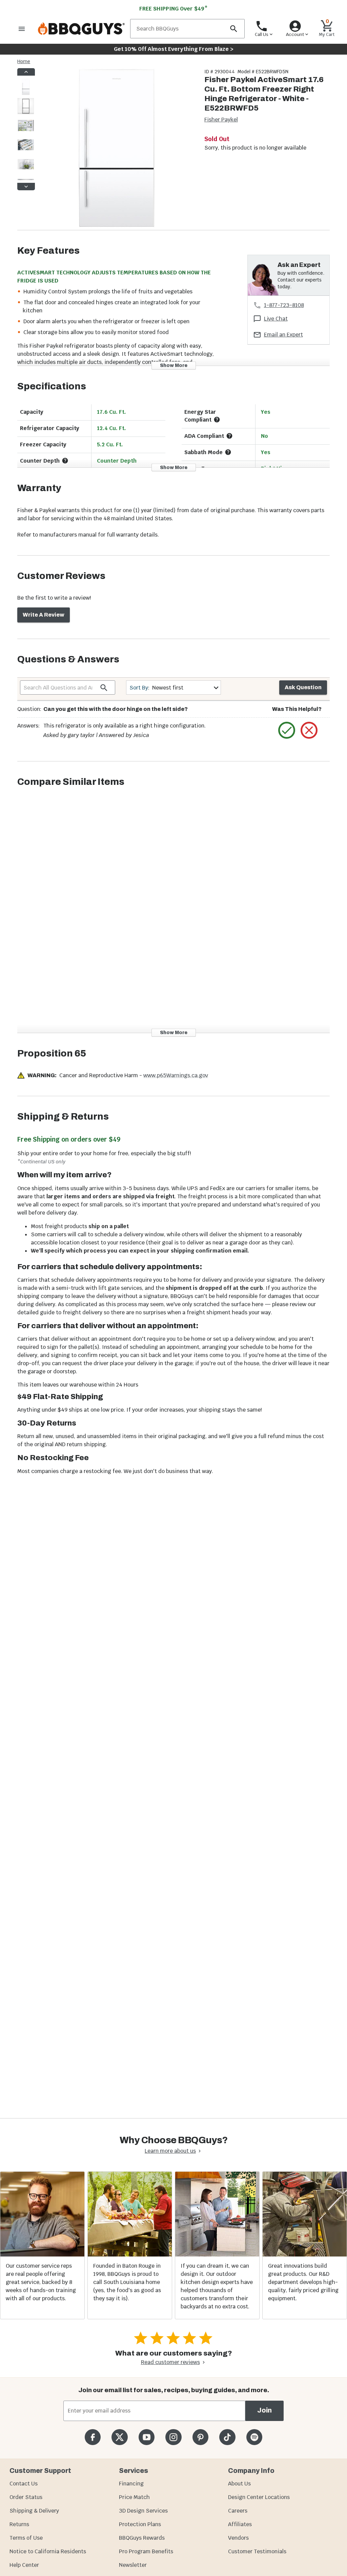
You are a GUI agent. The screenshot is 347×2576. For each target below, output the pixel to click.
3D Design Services (143, 2511)
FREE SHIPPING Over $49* (173, 9)
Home (24, 61)
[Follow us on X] (119, 2437)
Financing (131, 2484)
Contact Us (24, 2484)
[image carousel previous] (26, 72)
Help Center (24, 2565)
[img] (117, 149)
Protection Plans (140, 2524)
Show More (174, 365)
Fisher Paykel (221, 120)
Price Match (134, 2497)
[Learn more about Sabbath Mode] (228, 452)
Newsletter (133, 2565)
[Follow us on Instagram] (173, 2437)
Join (264, 2410)
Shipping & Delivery (34, 2511)
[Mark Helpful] (287, 730)
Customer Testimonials (257, 2551)
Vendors (238, 2538)
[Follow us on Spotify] (254, 2437)
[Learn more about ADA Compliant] (229, 436)
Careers (238, 2511)
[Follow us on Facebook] (93, 2437)
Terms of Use (26, 2538)
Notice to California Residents (48, 2551)
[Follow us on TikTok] (227, 2437)
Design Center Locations (259, 2497)
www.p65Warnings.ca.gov (176, 1075)
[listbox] (26, 129)
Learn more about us (170, 2151)
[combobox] (174, 688)
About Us (239, 2484)
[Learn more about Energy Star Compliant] (217, 420)
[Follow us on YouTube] (147, 2437)
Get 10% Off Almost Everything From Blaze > (174, 49)
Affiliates (240, 2524)
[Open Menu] (22, 29)
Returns (19, 2524)
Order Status (26, 2497)
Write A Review (44, 615)
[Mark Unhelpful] (309, 730)
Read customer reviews (170, 2362)
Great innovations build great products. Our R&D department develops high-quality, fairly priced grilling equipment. (303, 2282)
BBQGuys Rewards (142, 2538)
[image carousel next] (26, 187)
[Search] (233, 29)
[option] (26, 93)
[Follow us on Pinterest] (200, 2437)
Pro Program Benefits (146, 2551)
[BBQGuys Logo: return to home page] (81, 29)
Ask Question (303, 687)
